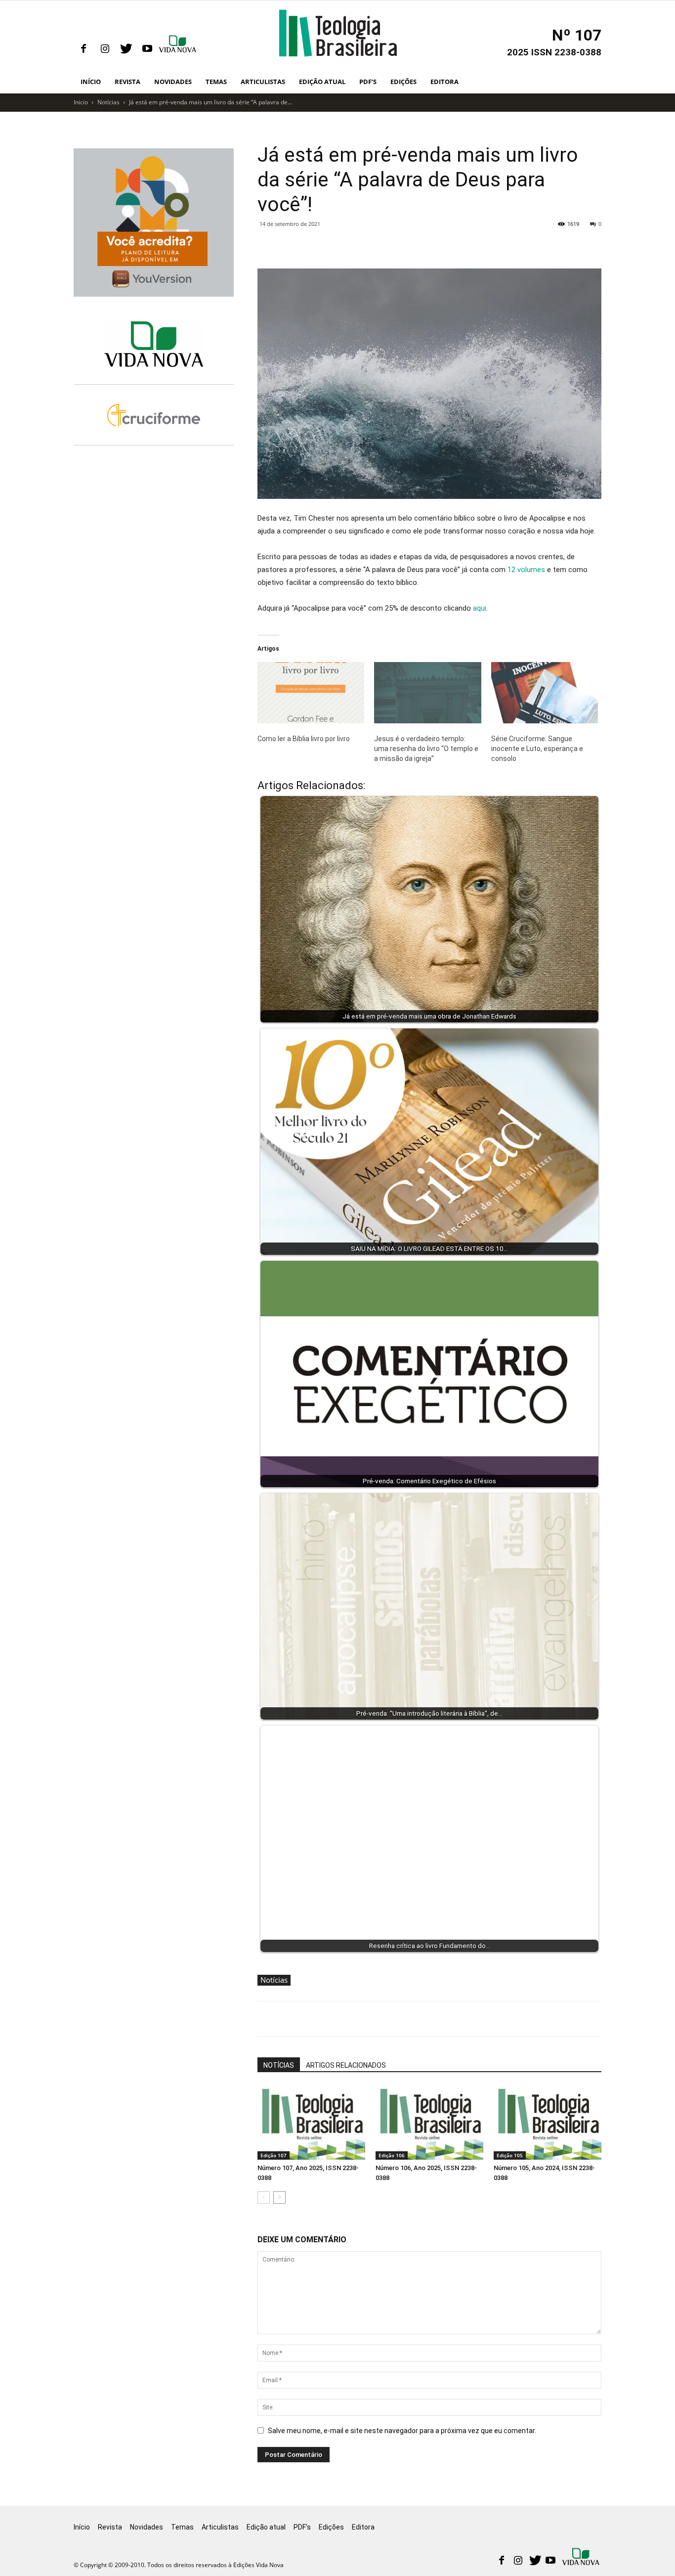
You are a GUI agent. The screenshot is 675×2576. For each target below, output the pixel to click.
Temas (216, 82)
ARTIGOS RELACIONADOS (346, 2065)
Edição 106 (392, 2155)
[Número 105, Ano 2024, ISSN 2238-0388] (548, 2123)
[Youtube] (147, 49)
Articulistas (263, 82)
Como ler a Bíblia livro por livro (304, 739)
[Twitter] (126, 49)
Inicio (81, 102)
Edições (403, 82)
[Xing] (178, 49)
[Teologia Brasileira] (338, 33)
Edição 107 (274, 2155)
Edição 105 (510, 2155)
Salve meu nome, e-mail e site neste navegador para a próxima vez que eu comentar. (402, 2431)
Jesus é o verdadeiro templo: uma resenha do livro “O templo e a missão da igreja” (426, 749)
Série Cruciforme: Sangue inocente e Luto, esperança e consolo (537, 749)
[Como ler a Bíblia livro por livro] (311, 693)
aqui (480, 608)
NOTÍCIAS (279, 2065)
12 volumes (526, 570)
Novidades (173, 82)
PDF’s (368, 82)
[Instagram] (105, 49)
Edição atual (322, 82)
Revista (127, 82)
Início (91, 82)
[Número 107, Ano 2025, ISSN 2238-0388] (311, 2123)
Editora (444, 82)
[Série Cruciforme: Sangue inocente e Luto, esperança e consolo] (545, 693)
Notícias (108, 102)
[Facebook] (84, 49)
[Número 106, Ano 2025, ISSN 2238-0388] (429, 2123)
